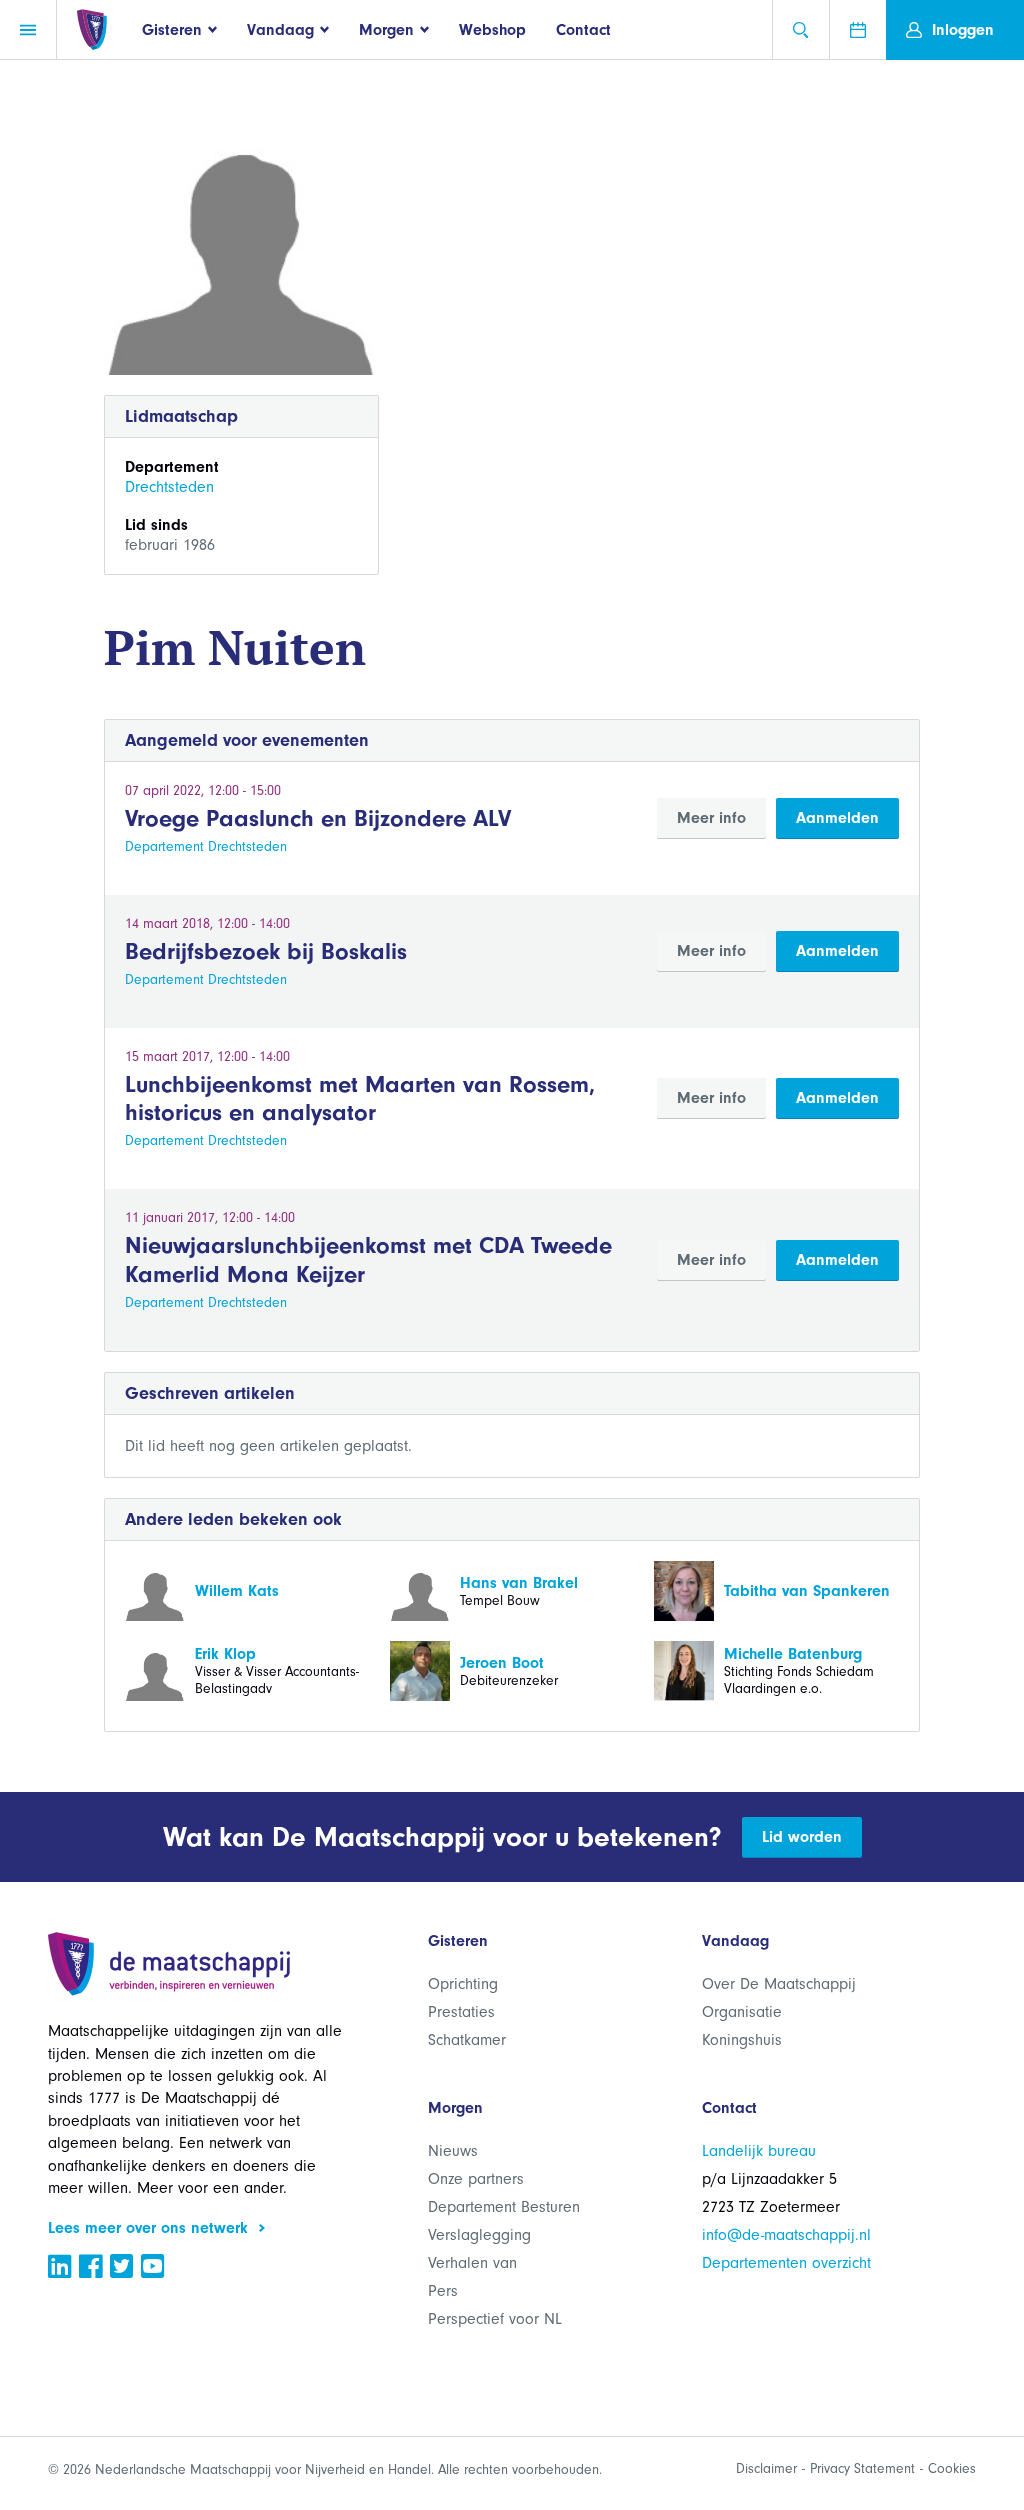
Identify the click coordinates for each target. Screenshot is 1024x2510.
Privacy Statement (862, 2468)
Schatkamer (467, 2040)
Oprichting (463, 1984)
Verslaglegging (479, 2235)
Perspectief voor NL (495, 2319)
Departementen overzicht (786, 2263)
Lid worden (802, 1837)
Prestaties (461, 2012)
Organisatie (742, 2012)
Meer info (711, 818)
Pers (443, 2291)
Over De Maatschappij (779, 1984)
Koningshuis (742, 2040)
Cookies (952, 2468)
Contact (583, 30)
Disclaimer (766, 2468)
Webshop (492, 30)
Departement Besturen (504, 2207)
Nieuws (453, 2151)
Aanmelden (837, 818)
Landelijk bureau (759, 2151)
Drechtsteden (169, 487)
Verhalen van (472, 2263)
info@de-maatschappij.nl (786, 2235)
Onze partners (476, 2179)
